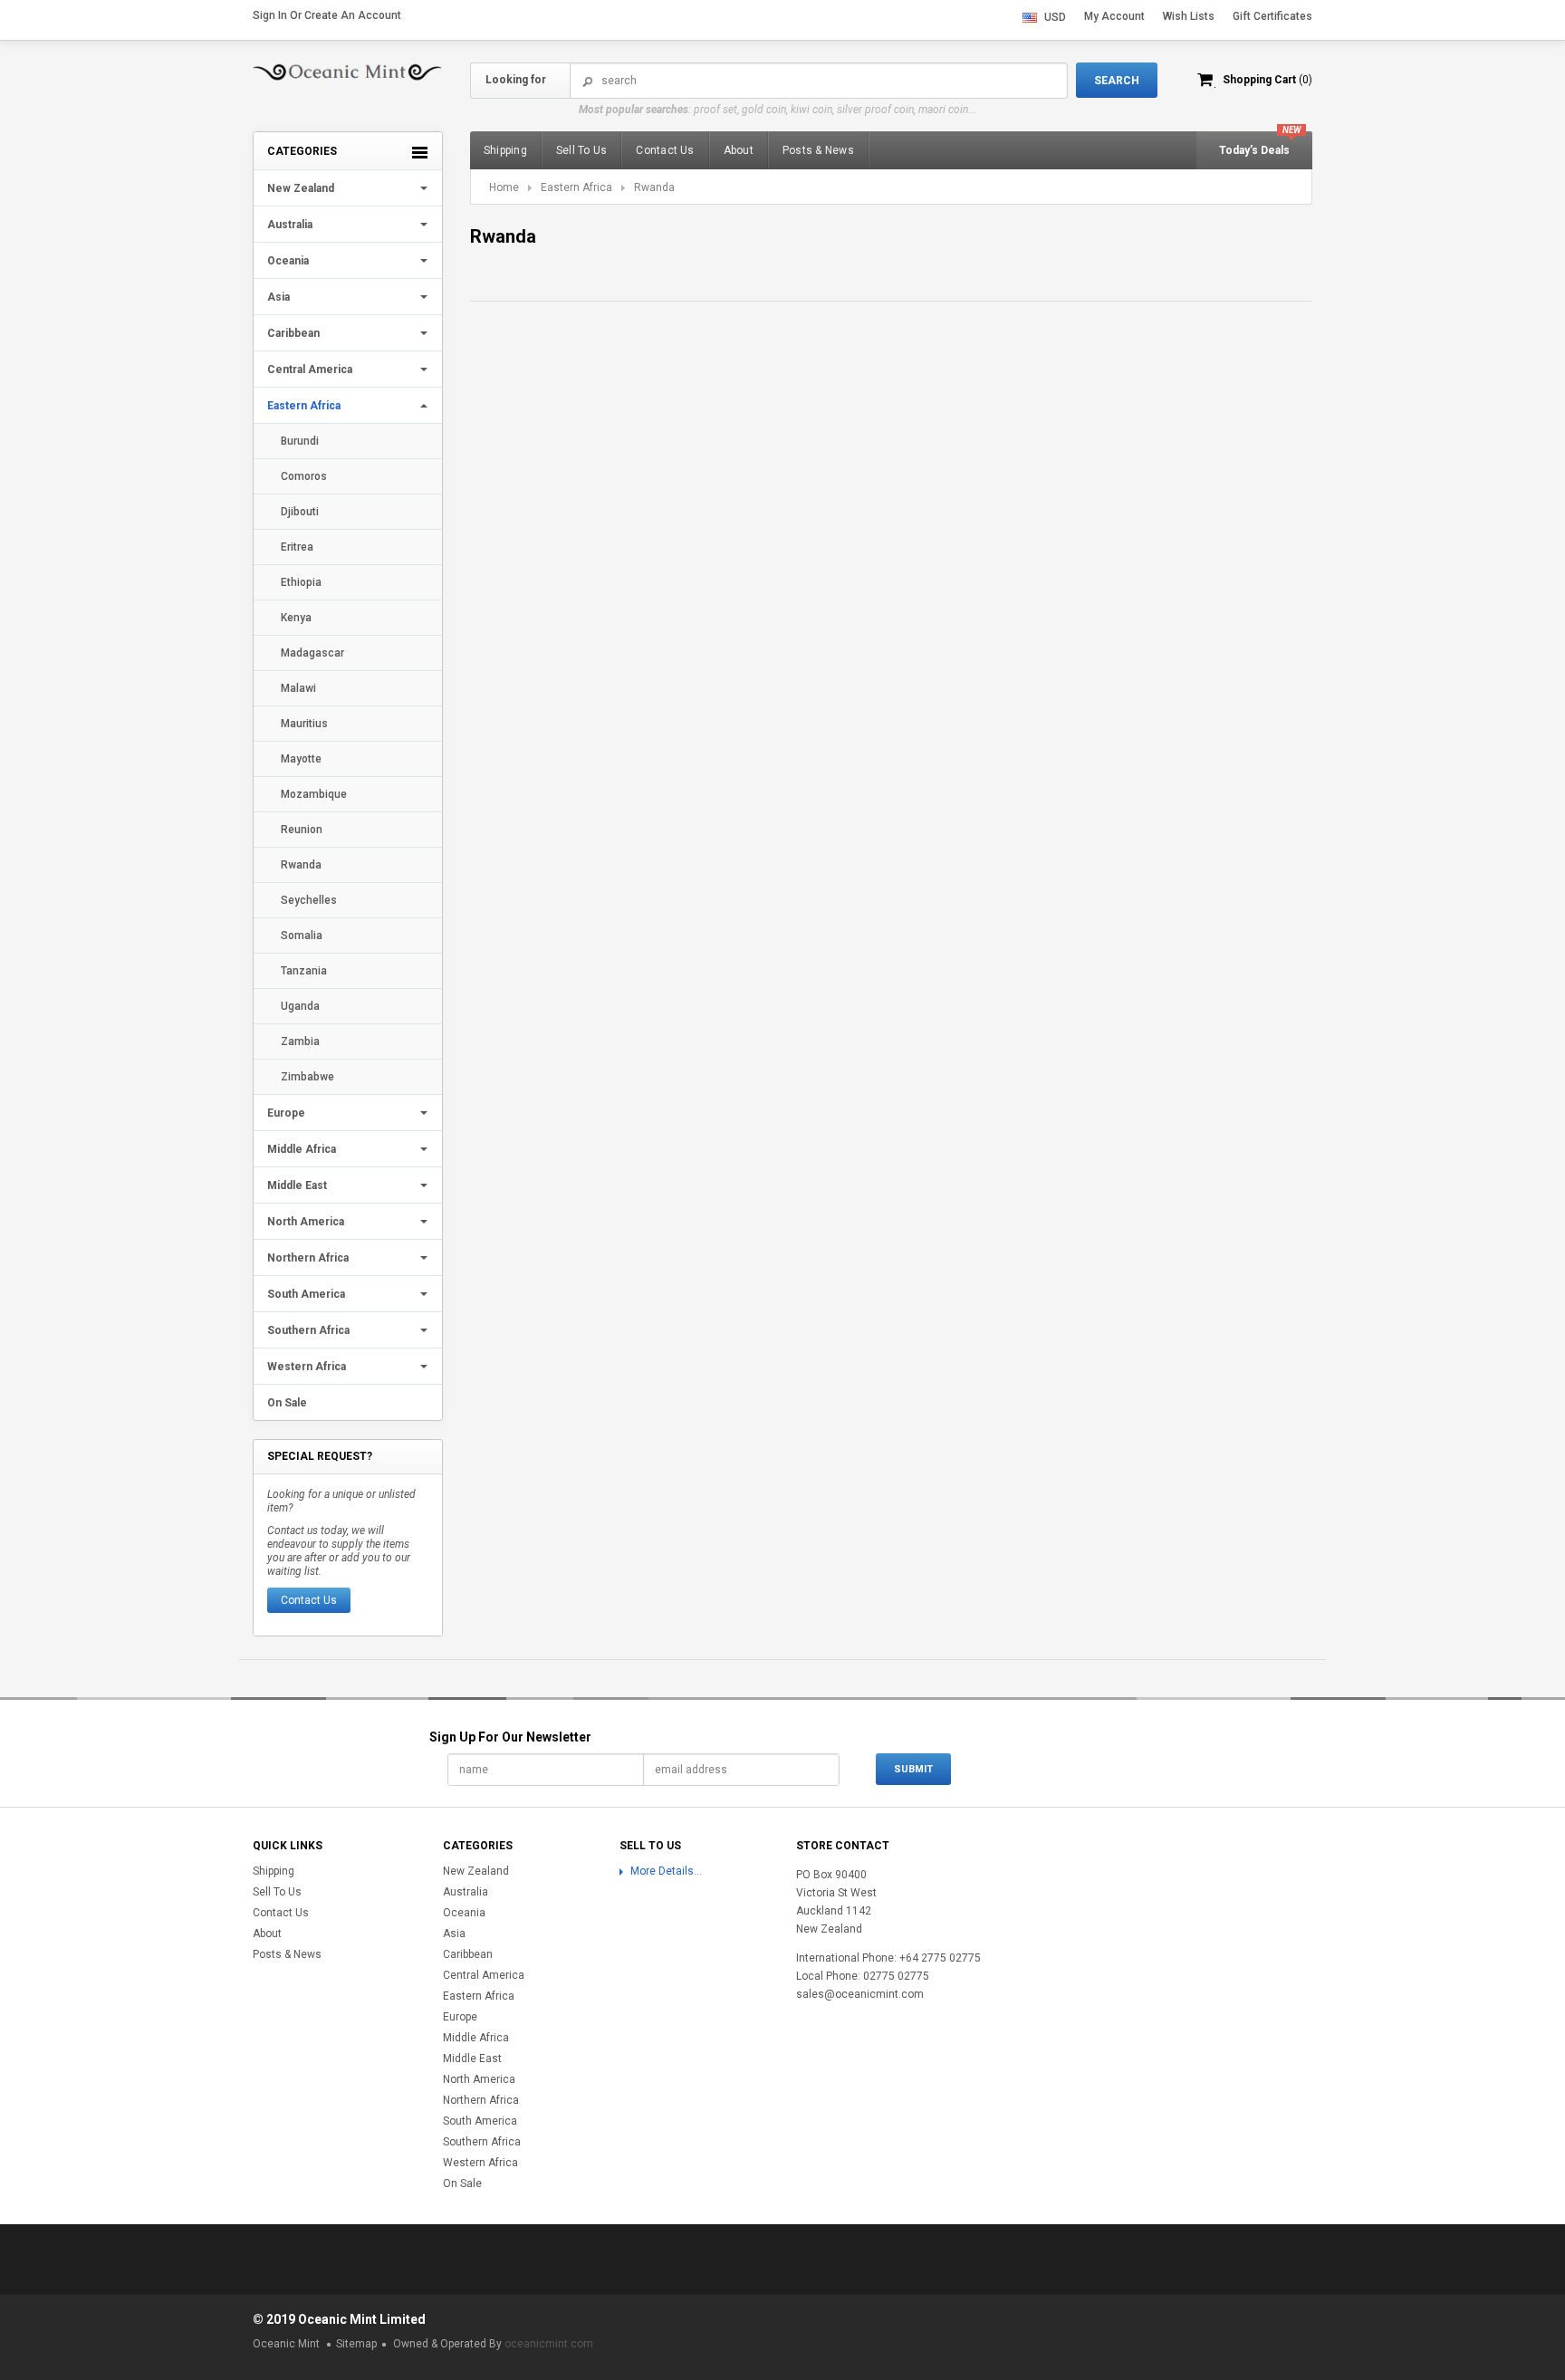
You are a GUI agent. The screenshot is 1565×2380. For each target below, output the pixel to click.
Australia (290, 225)
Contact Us (309, 1600)
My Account (1114, 16)
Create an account (353, 15)
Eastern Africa (304, 406)
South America (306, 1294)
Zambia (300, 1041)
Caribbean (293, 333)
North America (306, 1222)
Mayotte (301, 759)
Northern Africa (308, 1258)
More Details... (666, 1871)
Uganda (300, 1006)
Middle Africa (302, 1149)
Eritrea (297, 547)
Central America (310, 369)
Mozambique (314, 794)
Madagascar (312, 653)
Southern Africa (308, 1330)
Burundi (300, 441)
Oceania (288, 261)
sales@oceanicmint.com (860, 1994)
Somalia (302, 936)
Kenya (296, 618)
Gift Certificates (1272, 16)
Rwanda (301, 865)
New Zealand (301, 188)
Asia (278, 297)
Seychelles (309, 900)
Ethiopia (301, 582)
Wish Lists (1189, 16)
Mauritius (304, 724)
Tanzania (304, 971)
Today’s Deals (1254, 150)
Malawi (298, 688)
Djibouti (300, 512)
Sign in (270, 15)
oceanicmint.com (549, 2344)
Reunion (302, 830)
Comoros (304, 476)
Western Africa (307, 1367)
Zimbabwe (307, 1077)
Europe (286, 1113)
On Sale (287, 1403)
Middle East (297, 1185)
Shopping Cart (1267, 80)
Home (504, 187)
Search (588, 81)
